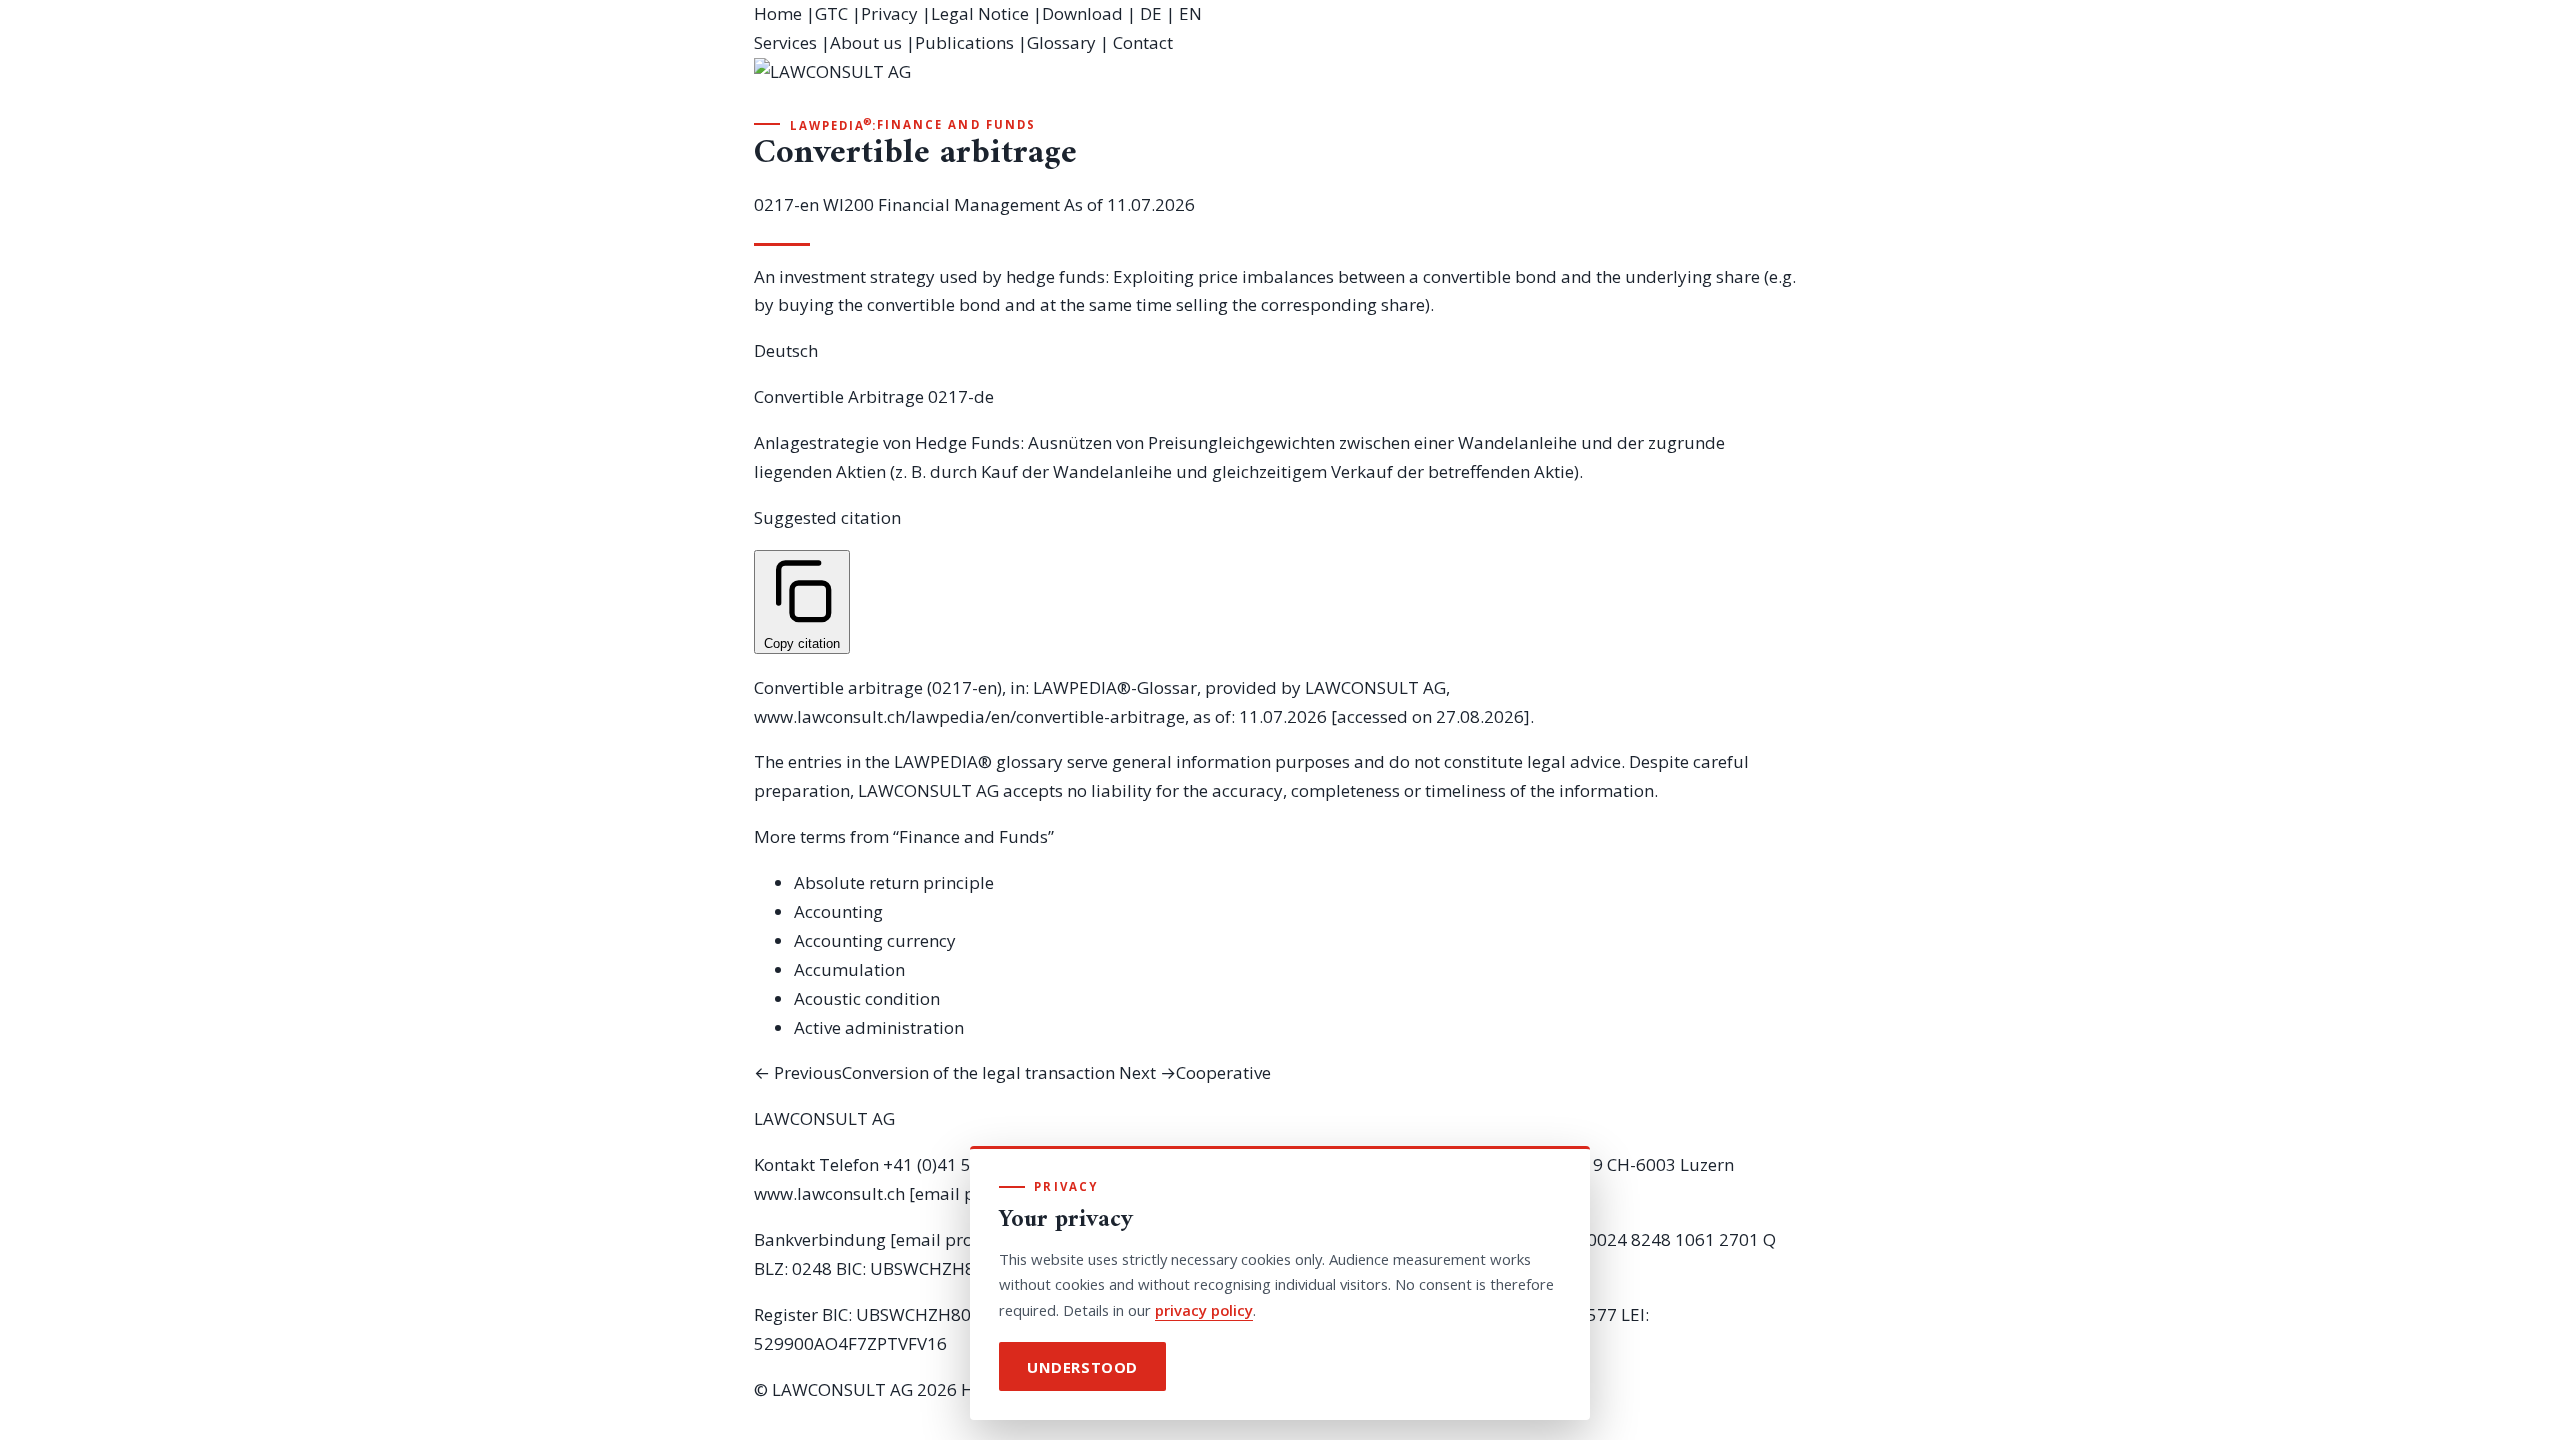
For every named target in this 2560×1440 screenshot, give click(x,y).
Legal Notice (980, 13)
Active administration (879, 1027)
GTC (831, 13)
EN (1190, 13)
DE (1151, 13)
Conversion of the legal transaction (934, 1072)
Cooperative (1195, 1072)
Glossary (1061, 42)
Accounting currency (875, 940)
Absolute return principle (894, 882)
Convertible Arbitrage (839, 396)
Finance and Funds (956, 124)
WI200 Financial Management (941, 204)
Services (785, 42)
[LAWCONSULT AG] (1280, 86)
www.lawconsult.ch (829, 1193)
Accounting (838, 911)
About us (866, 42)
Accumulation (849, 969)
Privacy (889, 13)
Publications (964, 42)
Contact (1143, 42)
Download (1082, 13)
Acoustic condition (867, 998)
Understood (1082, 1367)
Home (778, 13)
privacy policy (1204, 1310)
